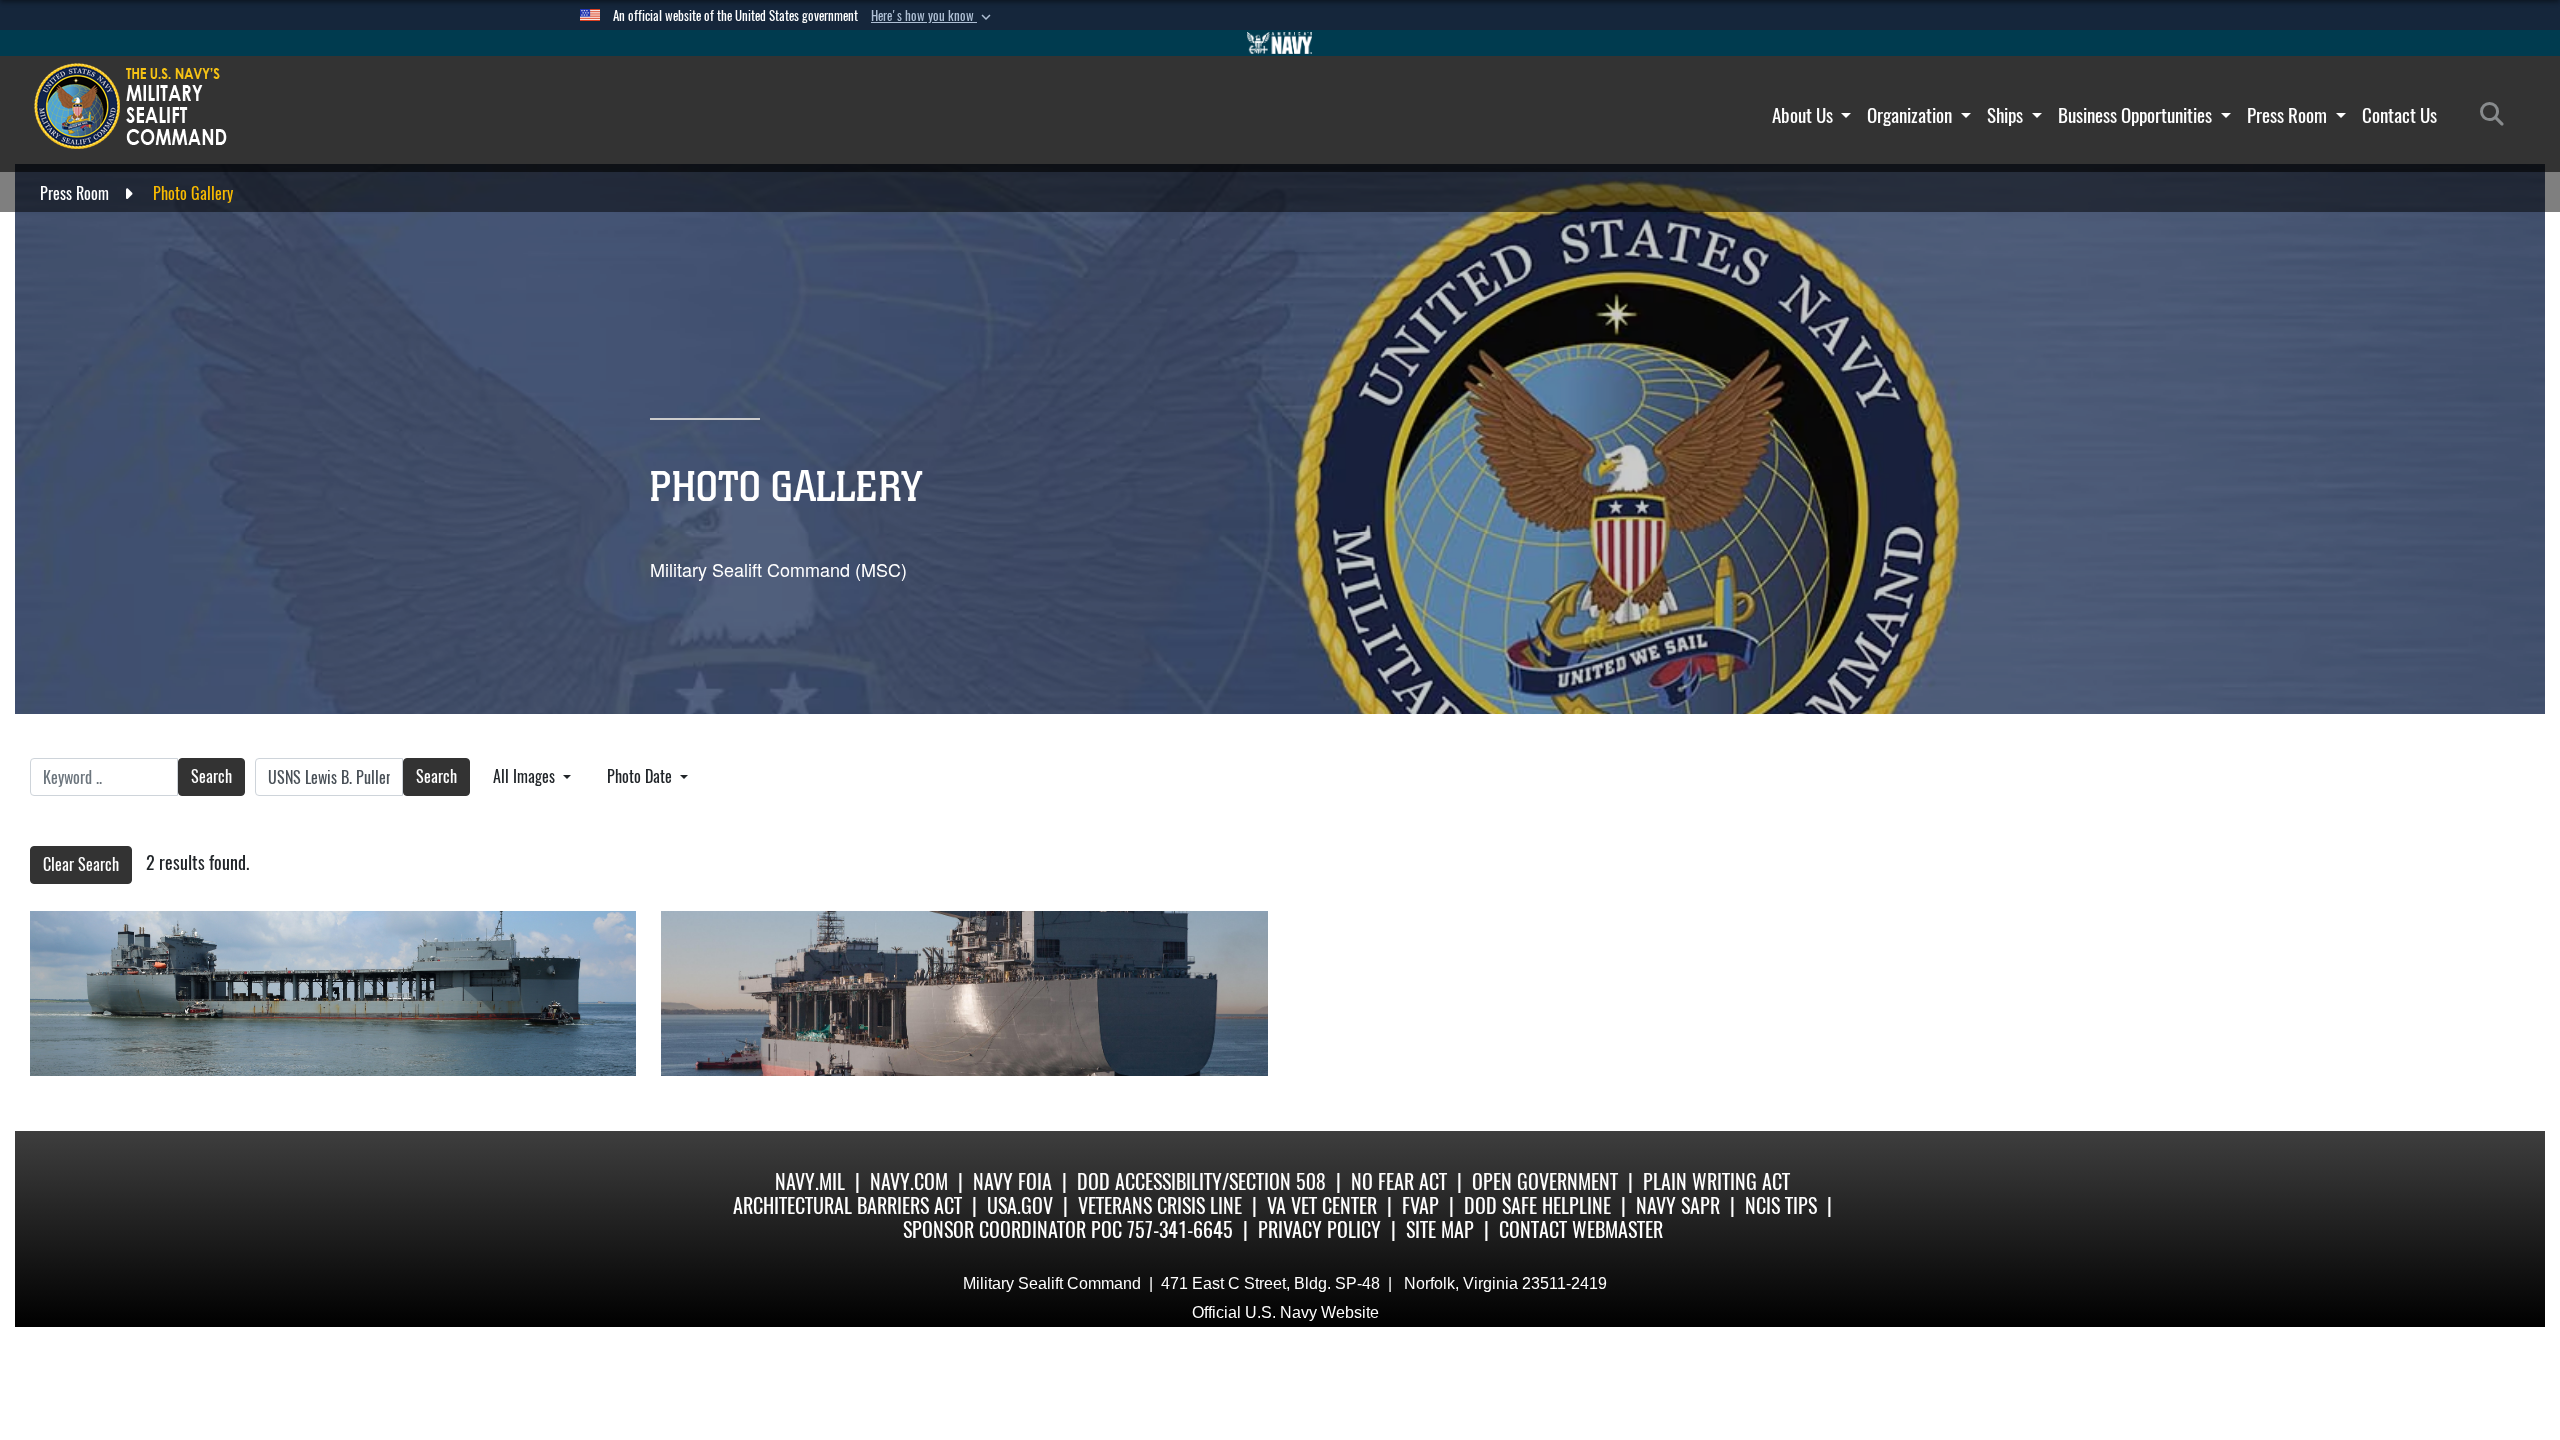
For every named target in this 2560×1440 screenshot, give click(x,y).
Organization (1911, 115)
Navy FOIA (1012, 1181)
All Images (526, 776)
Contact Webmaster (1581, 1229)
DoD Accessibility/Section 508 (1201, 1181)
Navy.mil (810, 1181)
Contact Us (2399, 115)
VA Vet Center (1322, 1205)
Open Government (1545, 1181)
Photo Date (641, 776)
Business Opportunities (2137, 115)
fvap (1420, 1205)
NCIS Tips (1781, 1205)
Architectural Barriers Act (847, 1205)
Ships (2007, 115)
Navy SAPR (1678, 1205)
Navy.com (909, 1181)
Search (211, 776)
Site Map (1440, 1229)
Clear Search (81, 864)
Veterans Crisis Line (1160, 1205)
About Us (1804, 115)
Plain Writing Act (1716, 1181)
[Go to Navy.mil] (1280, 43)
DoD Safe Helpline (1537, 1205)
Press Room (2289, 115)
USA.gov (1020, 1205)
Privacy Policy (1319, 1229)
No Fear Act (1399, 1181)
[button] (933, 16)
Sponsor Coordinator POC (1012, 1229)
